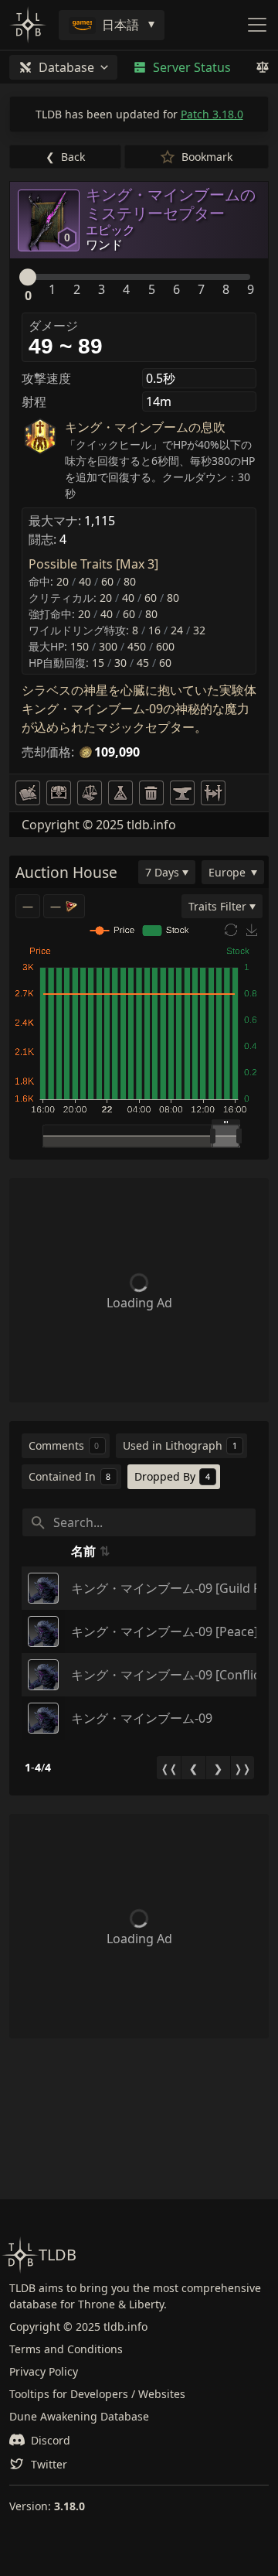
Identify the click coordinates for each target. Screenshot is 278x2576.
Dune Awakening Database (79, 2416)
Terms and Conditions (66, 2349)
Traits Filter (217, 906)
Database (66, 67)
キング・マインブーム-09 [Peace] (164, 1631)
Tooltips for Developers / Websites (97, 2394)
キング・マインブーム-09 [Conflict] (170, 1675)
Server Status (192, 67)
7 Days (162, 872)
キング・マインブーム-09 (142, 1718)
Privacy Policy (44, 2371)
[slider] (28, 277)
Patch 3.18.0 (212, 114)
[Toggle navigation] (257, 25)
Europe (227, 872)
